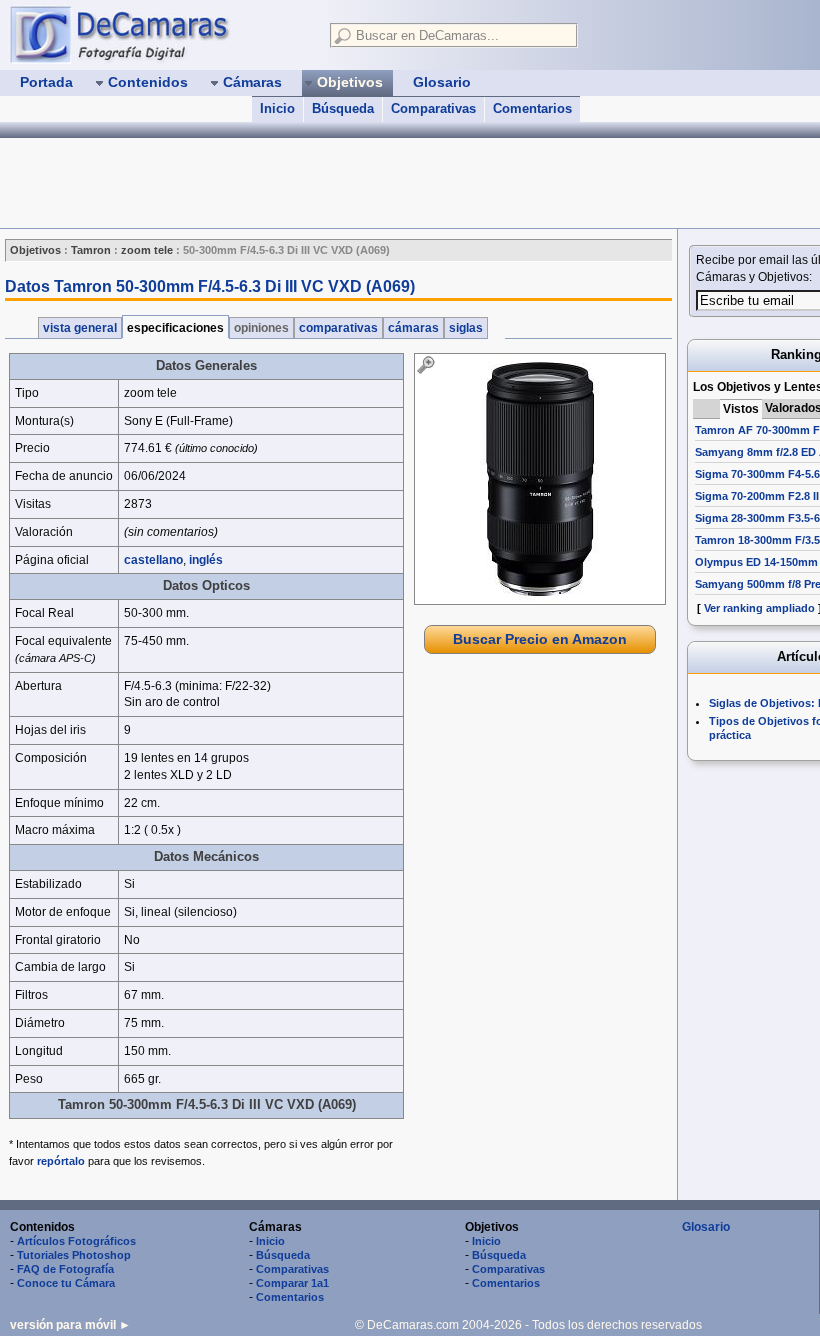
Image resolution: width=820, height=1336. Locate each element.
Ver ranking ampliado (759, 608)
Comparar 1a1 (292, 1283)
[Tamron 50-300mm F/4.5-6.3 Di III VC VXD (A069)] (540, 479)
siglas (466, 328)
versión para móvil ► (70, 1325)
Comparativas (433, 108)
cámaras (413, 328)
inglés (206, 560)
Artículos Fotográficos (76, 1241)
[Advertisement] (364, 183)
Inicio (277, 108)
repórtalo (61, 1161)
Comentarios (532, 108)
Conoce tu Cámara (66, 1283)
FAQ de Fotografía (65, 1269)
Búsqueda (343, 108)
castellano (153, 560)
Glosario (706, 1227)
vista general (80, 328)
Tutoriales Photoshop (74, 1255)
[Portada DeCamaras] (160, 34)
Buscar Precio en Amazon (540, 639)
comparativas (338, 328)
